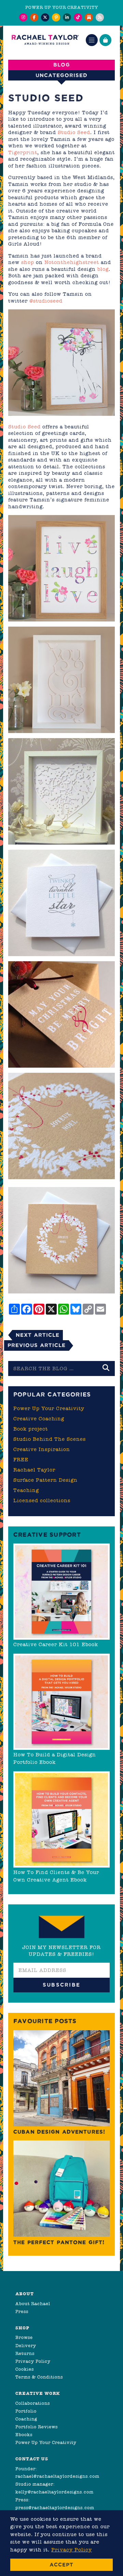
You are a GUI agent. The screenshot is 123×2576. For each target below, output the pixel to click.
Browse (24, 2337)
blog (103, 269)
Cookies (25, 2369)
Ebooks (24, 2435)
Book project (31, 1429)
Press (22, 2311)
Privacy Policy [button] (72, 2550)
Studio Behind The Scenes (50, 1439)
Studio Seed (74, 132)
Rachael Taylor (34, 1470)
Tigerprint (23, 152)
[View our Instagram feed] (23, 17)
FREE (21, 1460)
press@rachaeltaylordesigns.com (55, 2508)
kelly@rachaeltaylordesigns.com (54, 2492)
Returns (25, 2353)
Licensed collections (42, 1501)
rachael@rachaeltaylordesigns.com (57, 2476)
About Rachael (33, 2304)
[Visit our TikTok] (78, 17)
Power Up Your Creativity (49, 1408)
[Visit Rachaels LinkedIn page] (67, 17)
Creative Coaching (39, 1419)
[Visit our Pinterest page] (56, 17)
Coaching (26, 2419)
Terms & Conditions (39, 2377)
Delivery (26, 2346)
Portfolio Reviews (37, 2427)
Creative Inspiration (42, 1449)
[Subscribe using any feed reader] (100, 17)
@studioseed (46, 301)
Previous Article (37, 1345)
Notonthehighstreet (72, 262)
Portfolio (26, 2411)
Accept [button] (61, 2565)
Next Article (38, 1335)
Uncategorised (61, 75)
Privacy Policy (33, 2361)
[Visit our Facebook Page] (34, 17)
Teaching (26, 1490)
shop (28, 262)
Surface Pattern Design (45, 1480)
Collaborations (33, 2403)
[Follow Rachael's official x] (45, 17)
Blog (62, 65)
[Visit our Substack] (89, 17)
